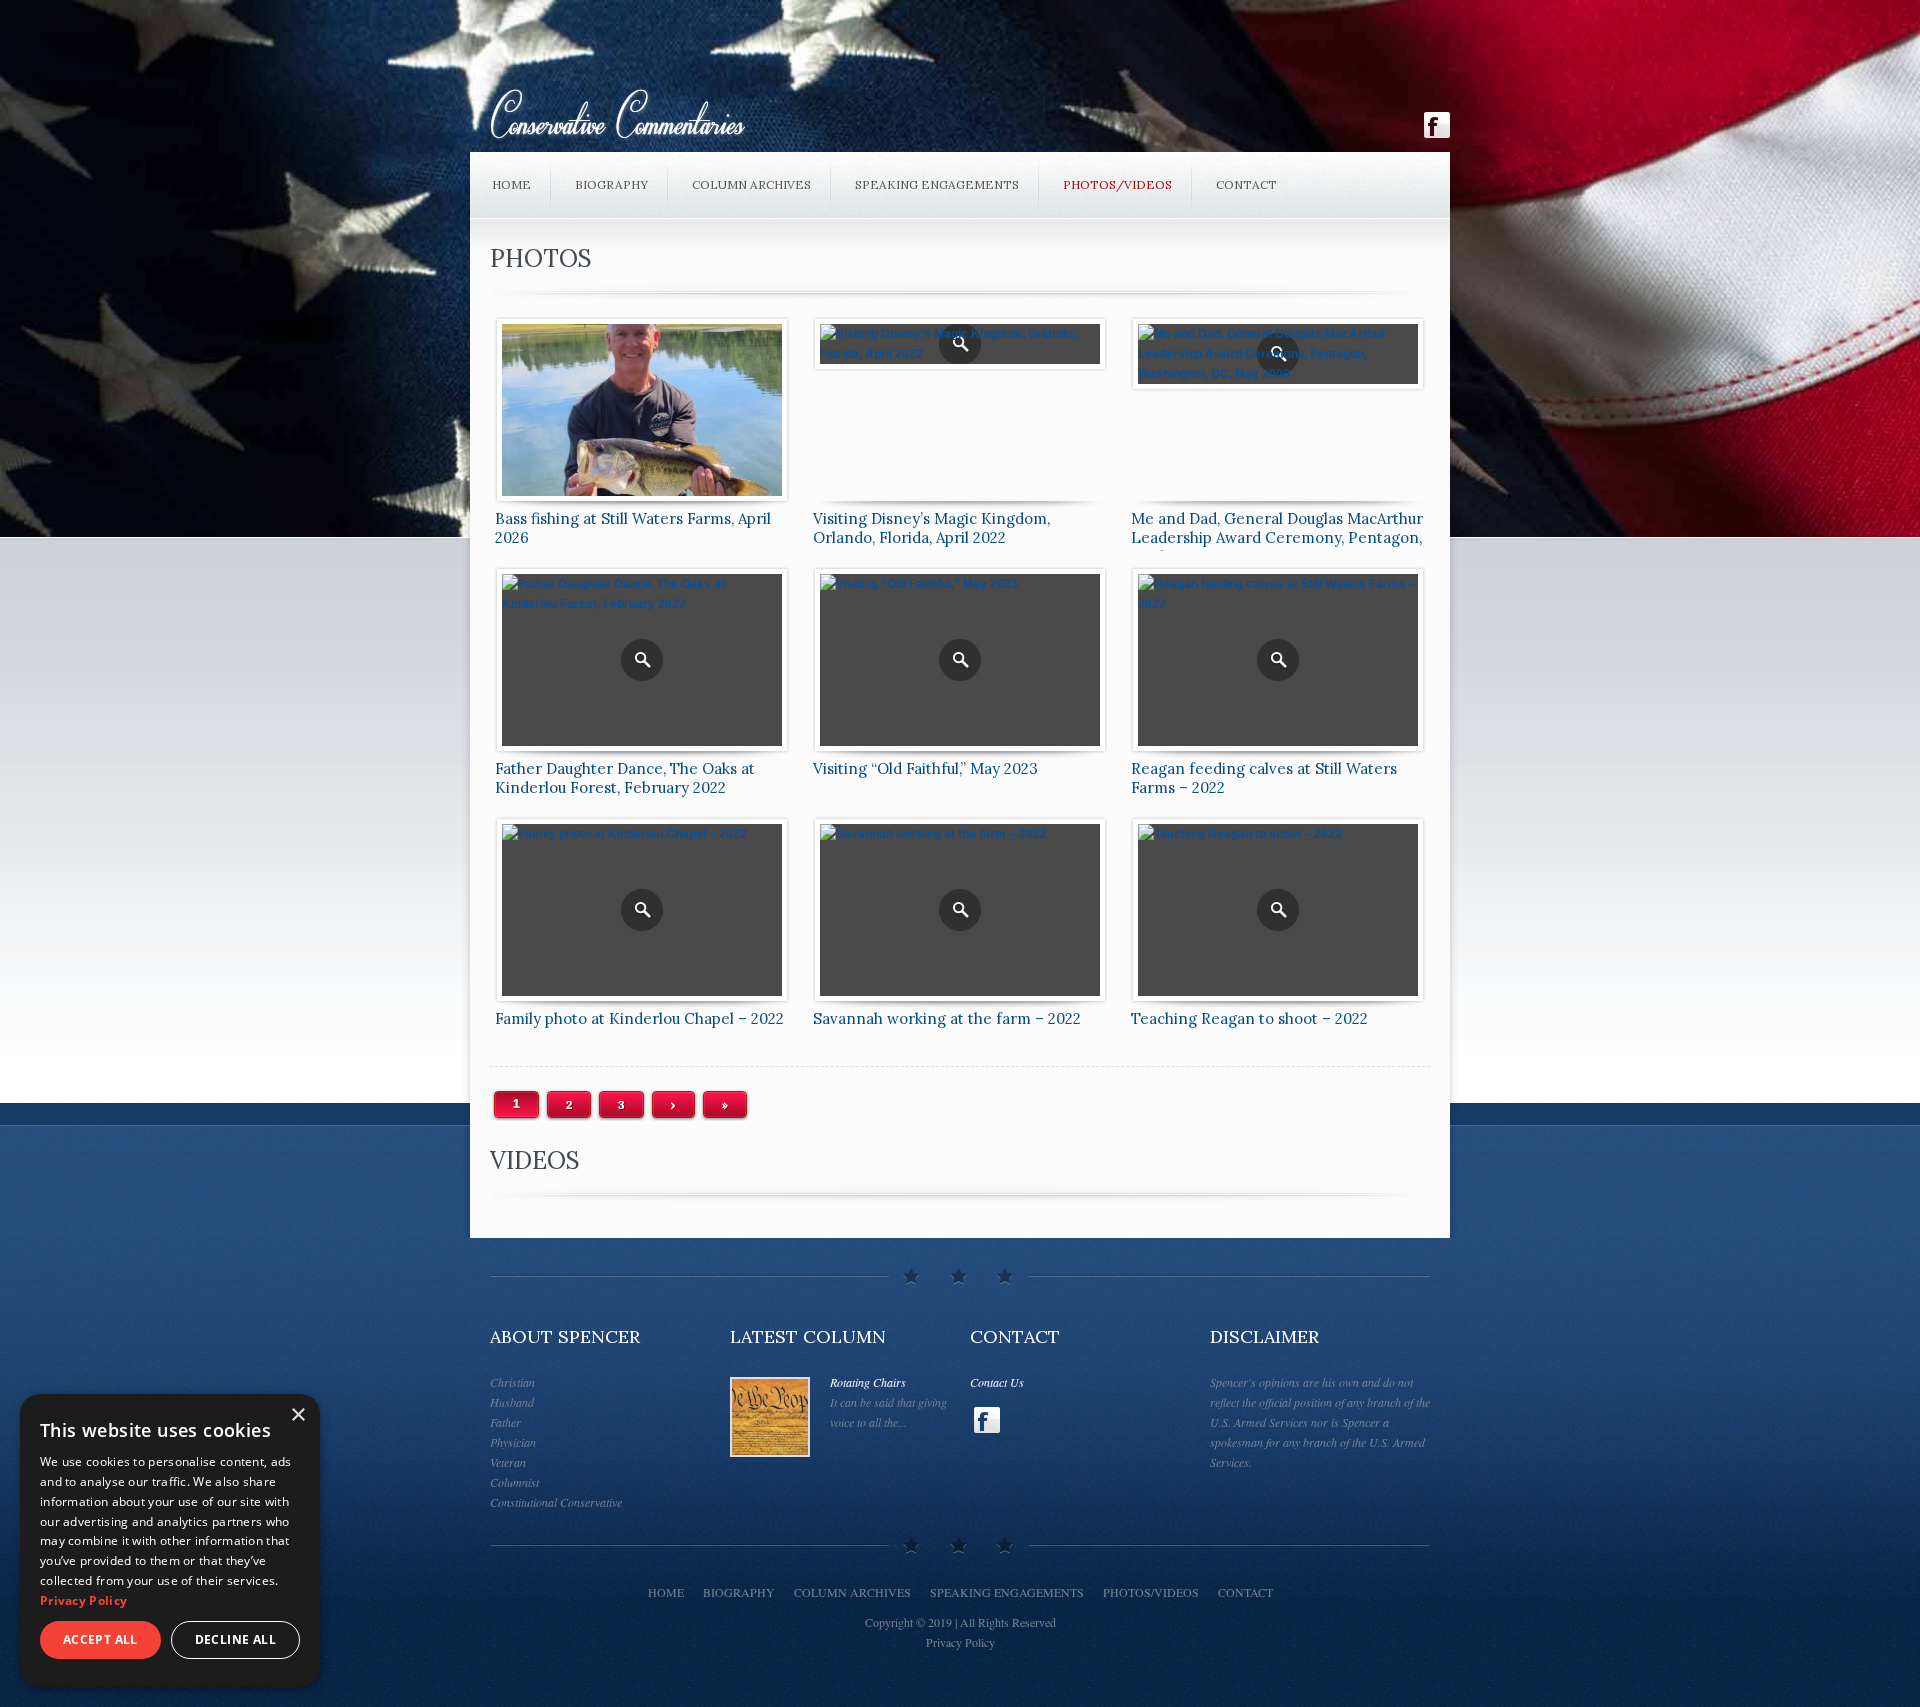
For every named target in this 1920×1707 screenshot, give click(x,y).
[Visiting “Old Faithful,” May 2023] (960, 660)
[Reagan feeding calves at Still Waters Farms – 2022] (1278, 660)
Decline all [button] (235, 1639)
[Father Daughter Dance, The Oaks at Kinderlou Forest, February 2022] (642, 660)
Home (511, 184)
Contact (1246, 184)
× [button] (297, 1415)
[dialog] (170, 1540)
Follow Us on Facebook (1437, 125)
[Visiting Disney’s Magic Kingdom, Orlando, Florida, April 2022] (960, 344)
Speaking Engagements (937, 184)
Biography (611, 184)
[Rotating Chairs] (770, 1417)
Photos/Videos (1117, 184)
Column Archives (751, 184)
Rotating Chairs (868, 1382)
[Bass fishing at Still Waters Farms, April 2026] (642, 410)
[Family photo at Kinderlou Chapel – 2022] (642, 910)
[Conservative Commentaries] (882, 119)
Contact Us (997, 1382)
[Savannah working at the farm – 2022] (960, 910)
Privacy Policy (960, 1642)
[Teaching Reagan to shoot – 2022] (1278, 910)
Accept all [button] (100, 1639)
